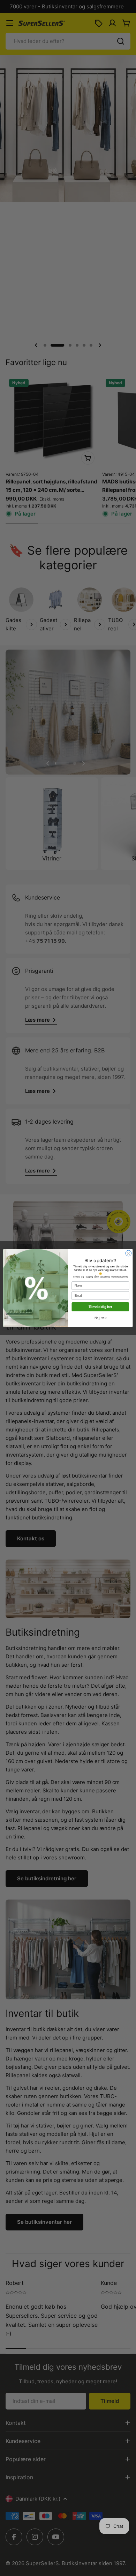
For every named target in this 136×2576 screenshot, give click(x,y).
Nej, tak (100, 1318)
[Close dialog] (129, 1253)
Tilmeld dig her (100, 1307)
